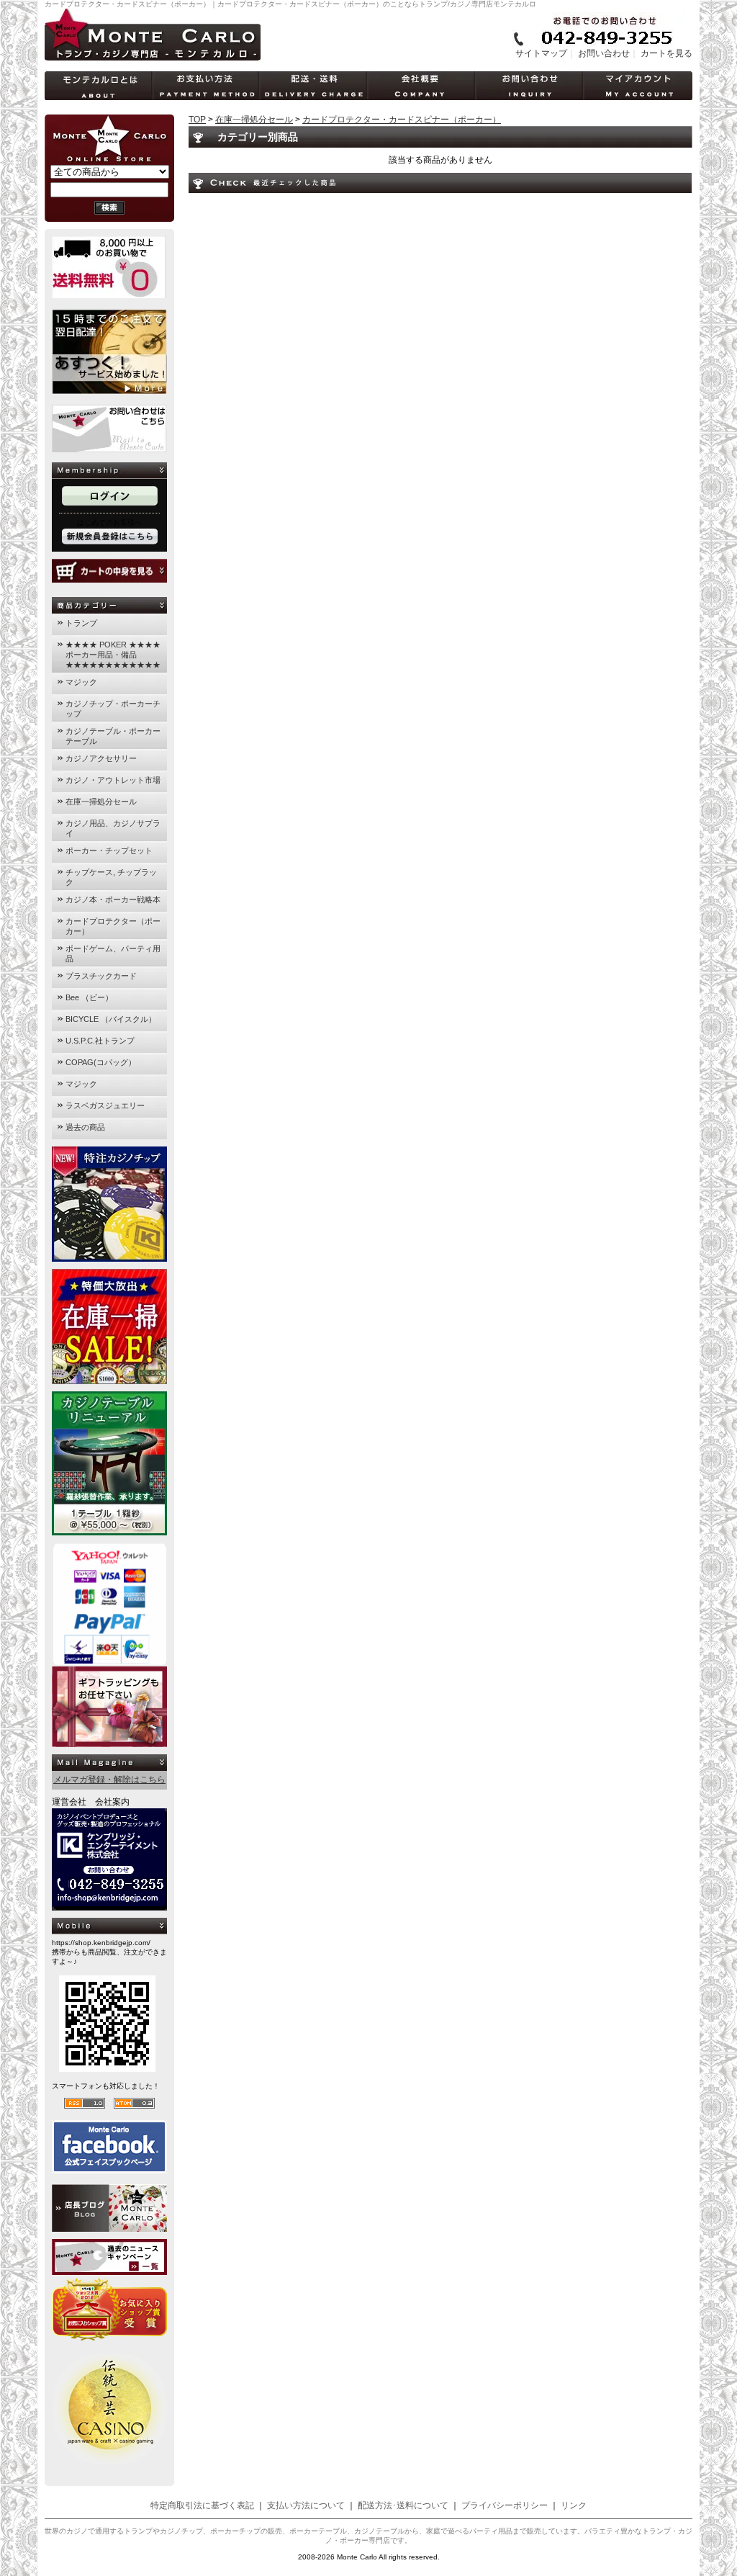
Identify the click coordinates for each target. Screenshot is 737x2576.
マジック (81, 682)
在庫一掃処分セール (101, 802)
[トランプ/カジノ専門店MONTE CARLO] (153, 58)
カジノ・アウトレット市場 (113, 780)
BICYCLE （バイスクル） (111, 1019)
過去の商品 (85, 1127)
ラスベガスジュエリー (105, 1105)
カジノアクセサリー (101, 758)
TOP (197, 120)
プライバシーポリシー (505, 2505)
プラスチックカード (101, 976)
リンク (574, 2505)
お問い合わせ (604, 53)
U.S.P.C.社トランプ (100, 1041)
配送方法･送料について (403, 2505)
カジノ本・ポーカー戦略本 (113, 899)
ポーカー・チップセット (109, 851)
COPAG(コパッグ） (101, 1062)
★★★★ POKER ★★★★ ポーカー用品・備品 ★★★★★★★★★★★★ (113, 655)
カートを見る (666, 53)
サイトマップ (541, 53)
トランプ (81, 623)
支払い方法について (306, 2505)
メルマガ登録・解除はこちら (109, 1780)
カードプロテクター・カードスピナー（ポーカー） (402, 120)
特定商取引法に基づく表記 (202, 2505)
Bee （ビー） (89, 997)
